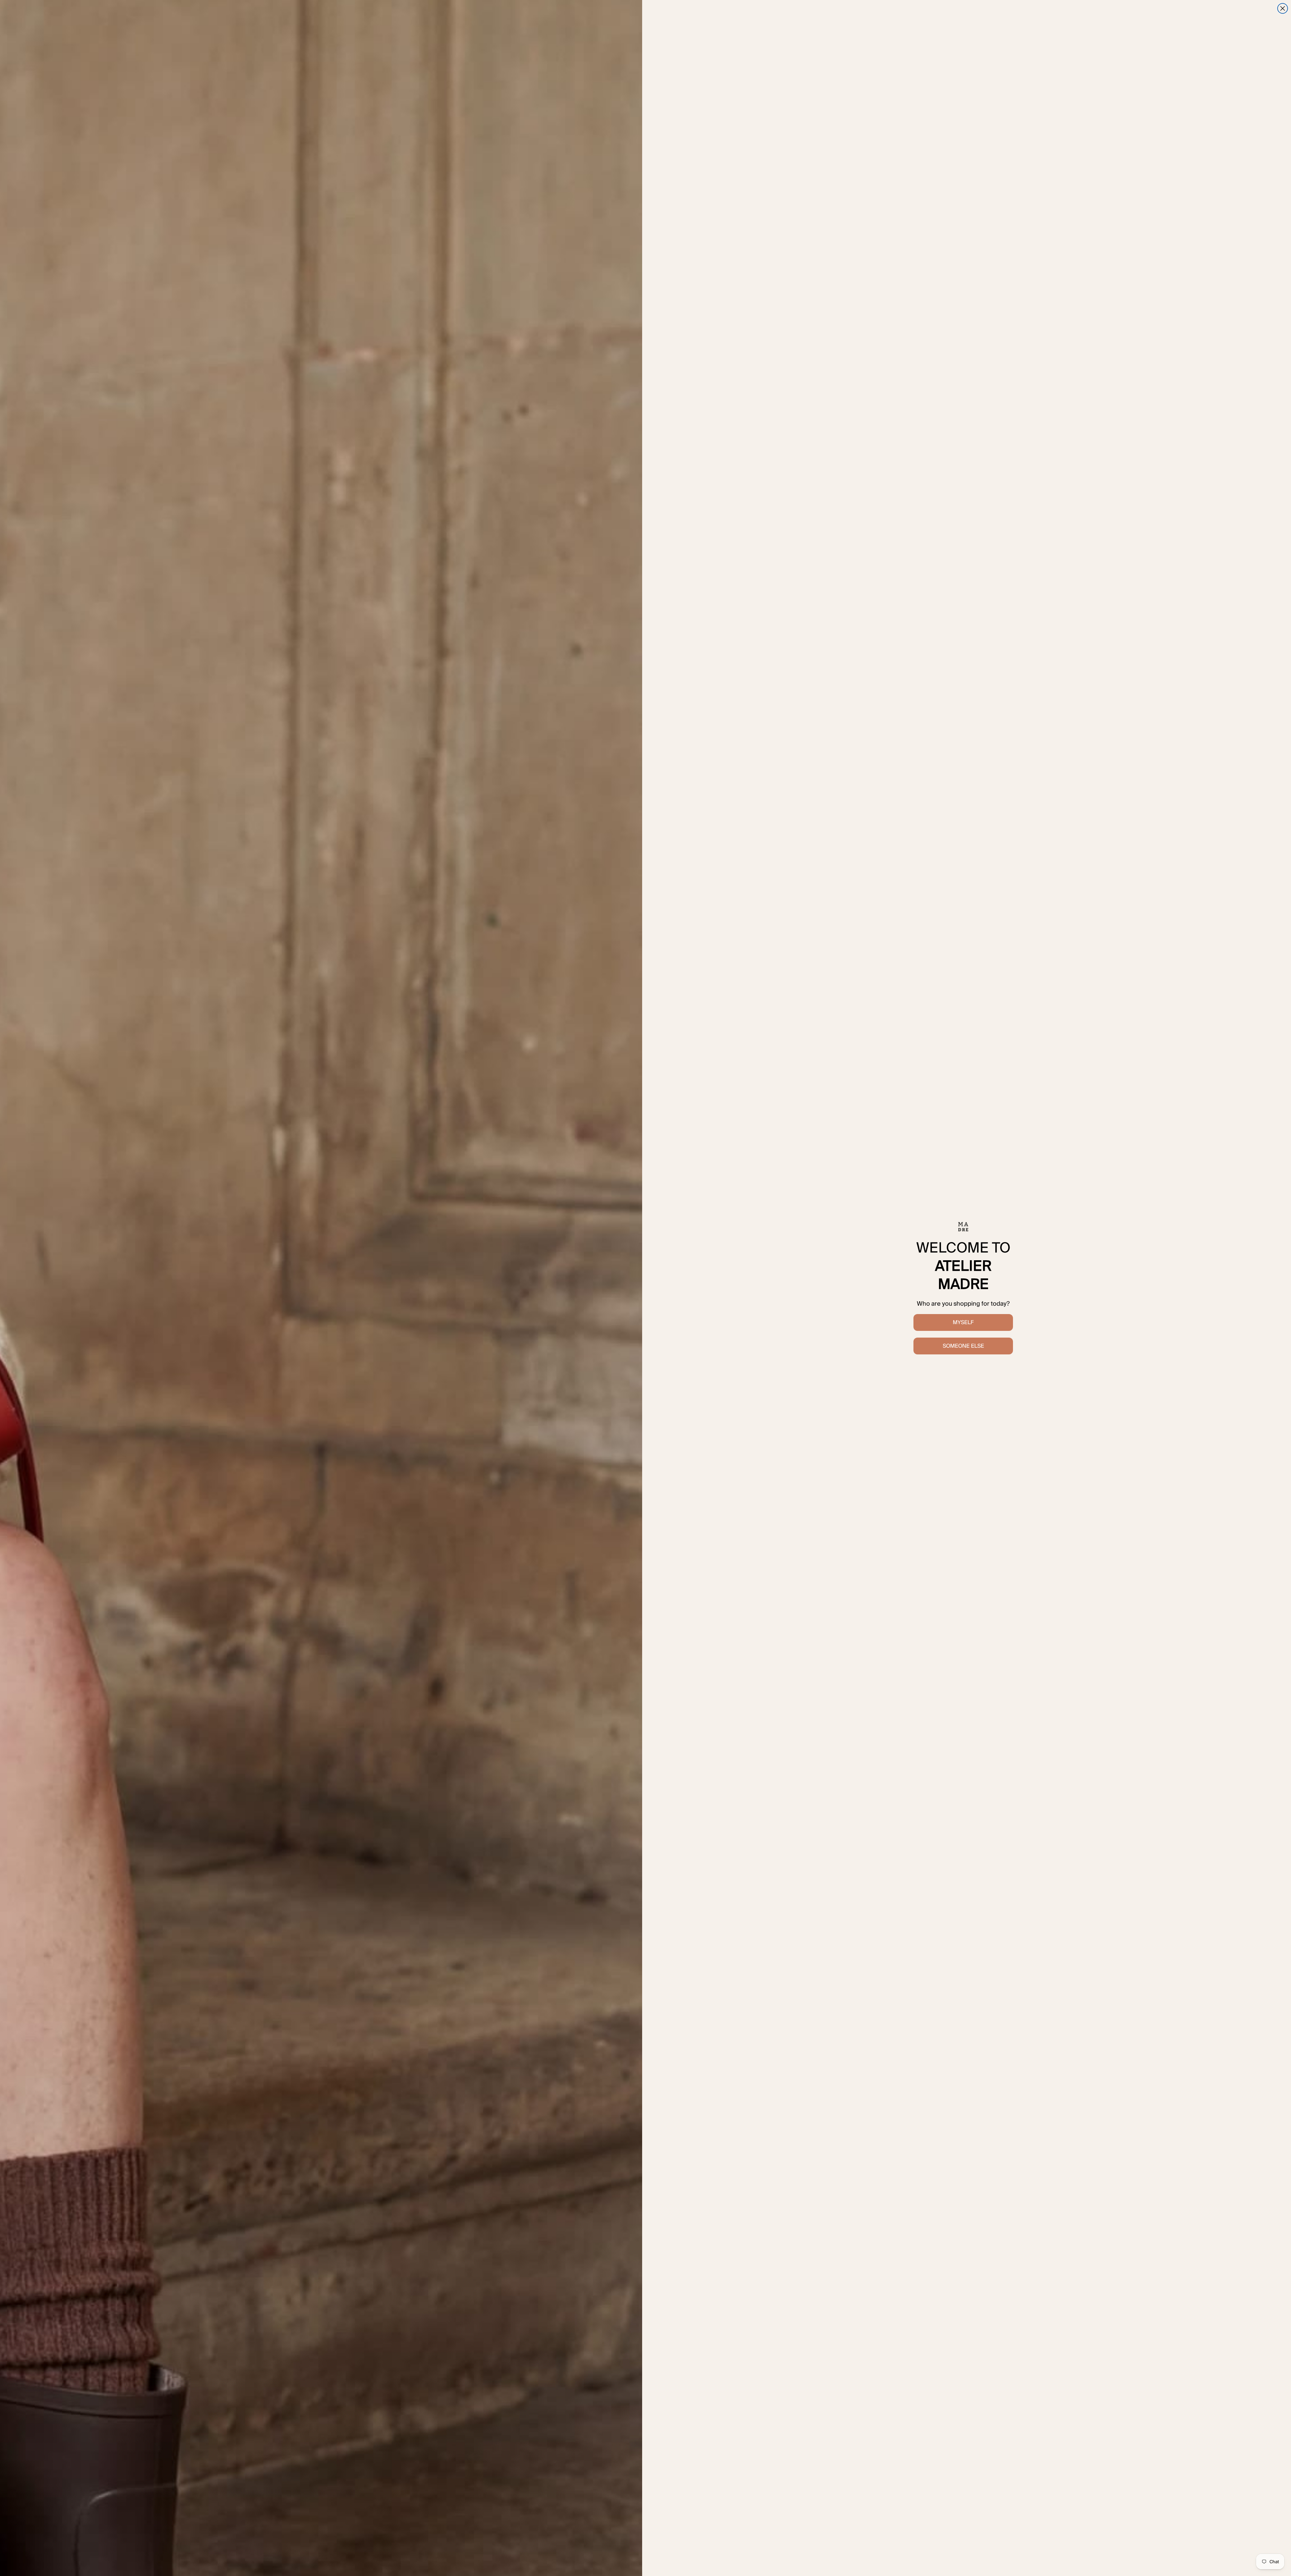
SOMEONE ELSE (963, 1346)
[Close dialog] (1283, 8)
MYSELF (963, 1322)
